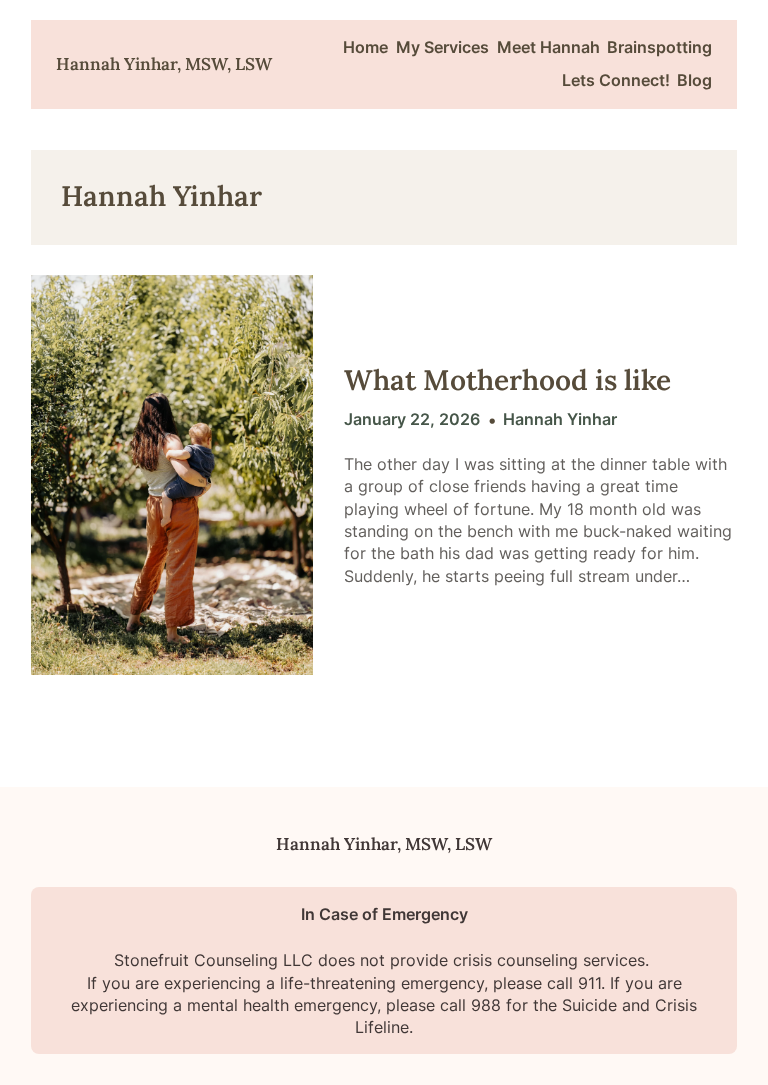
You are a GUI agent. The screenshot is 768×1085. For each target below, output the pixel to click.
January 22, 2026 (412, 419)
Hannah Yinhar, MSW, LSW (164, 64)
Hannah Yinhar (560, 419)
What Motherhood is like (507, 381)
